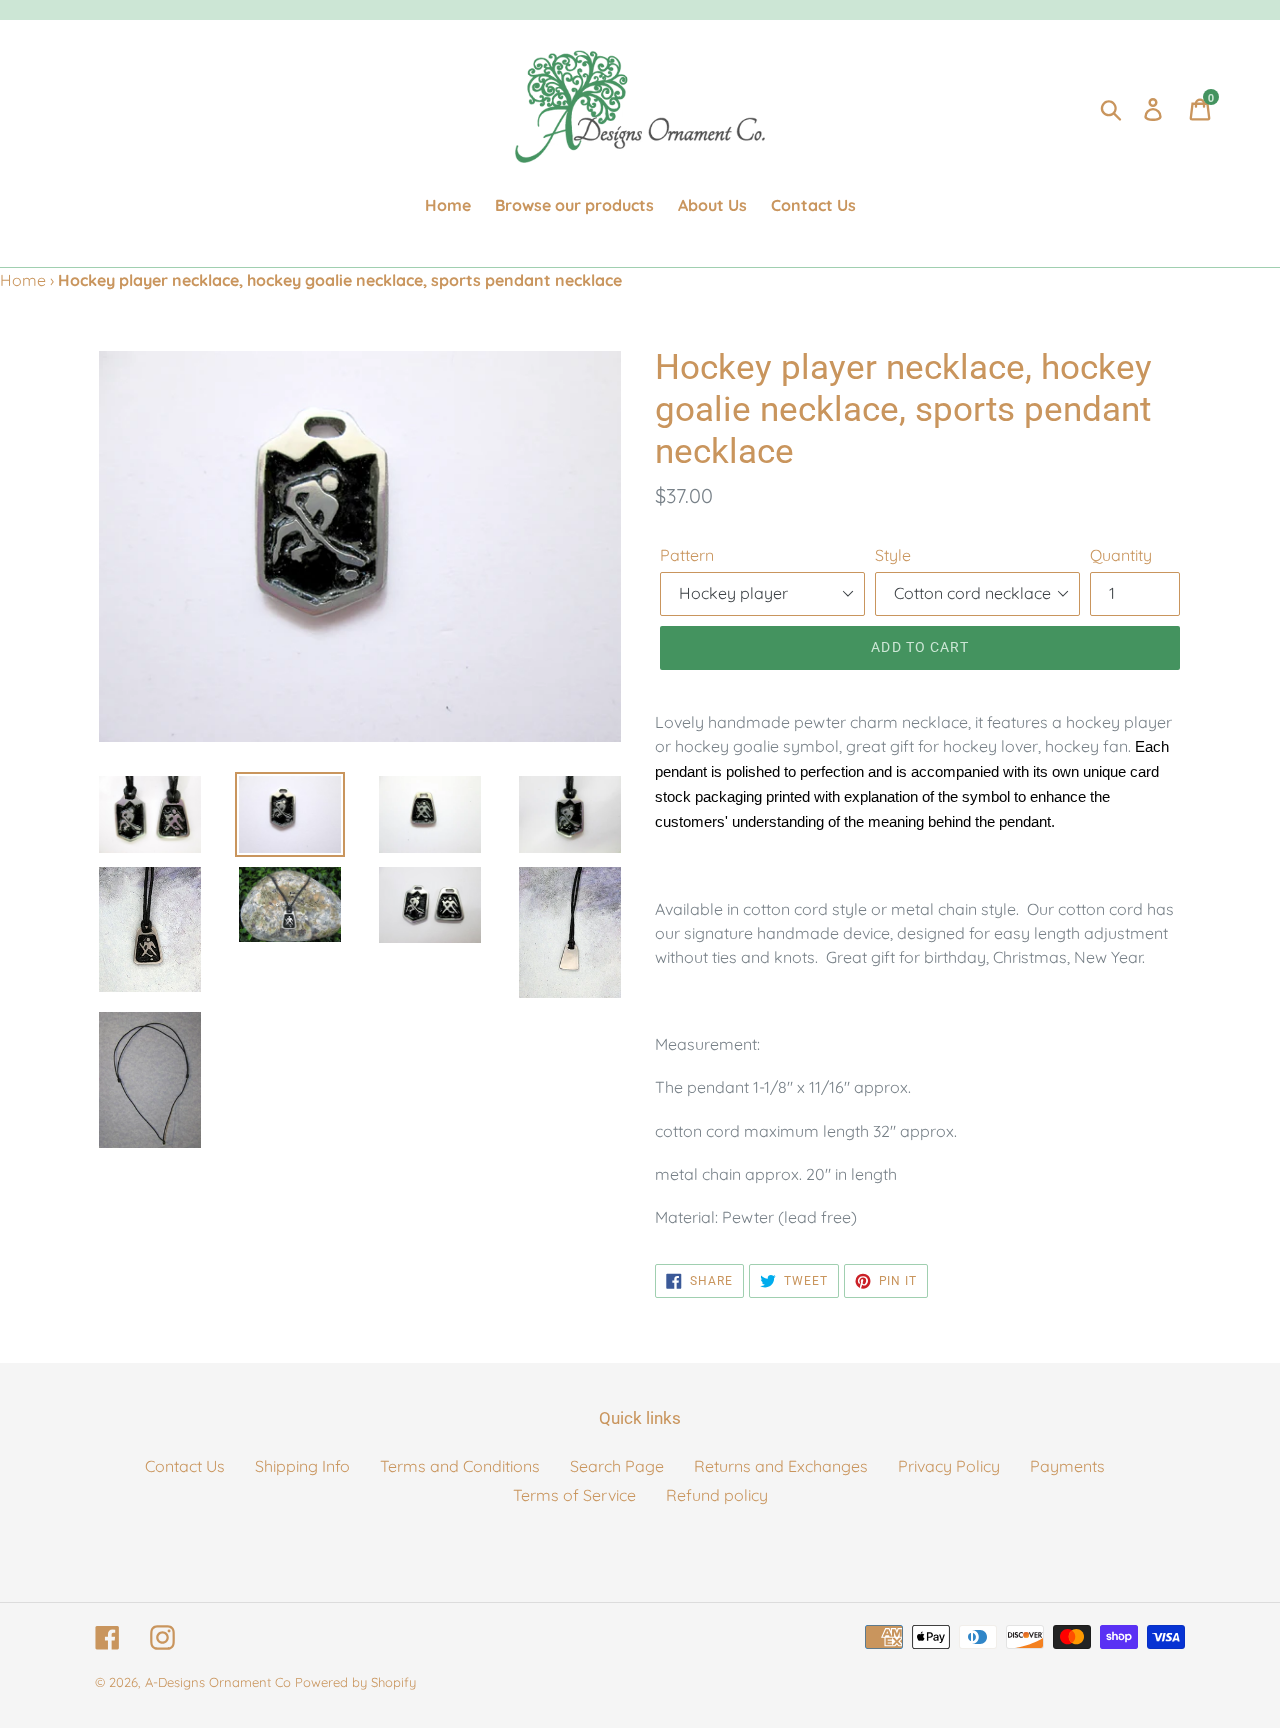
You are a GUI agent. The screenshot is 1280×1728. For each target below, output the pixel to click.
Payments (1067, 1466)
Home (23, 280)
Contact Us (185, 1466)
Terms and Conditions (460, 1466)
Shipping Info (302, 1466)
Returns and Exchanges (781, 1466)
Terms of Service (574, 1495)
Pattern (687, 555)
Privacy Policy (949, 1466)
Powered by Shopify (355, 1682)
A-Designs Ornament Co (218, 1682)
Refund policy (717, 1495)
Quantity (1121, 555)
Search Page (617, 1466)
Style (893, 555)
